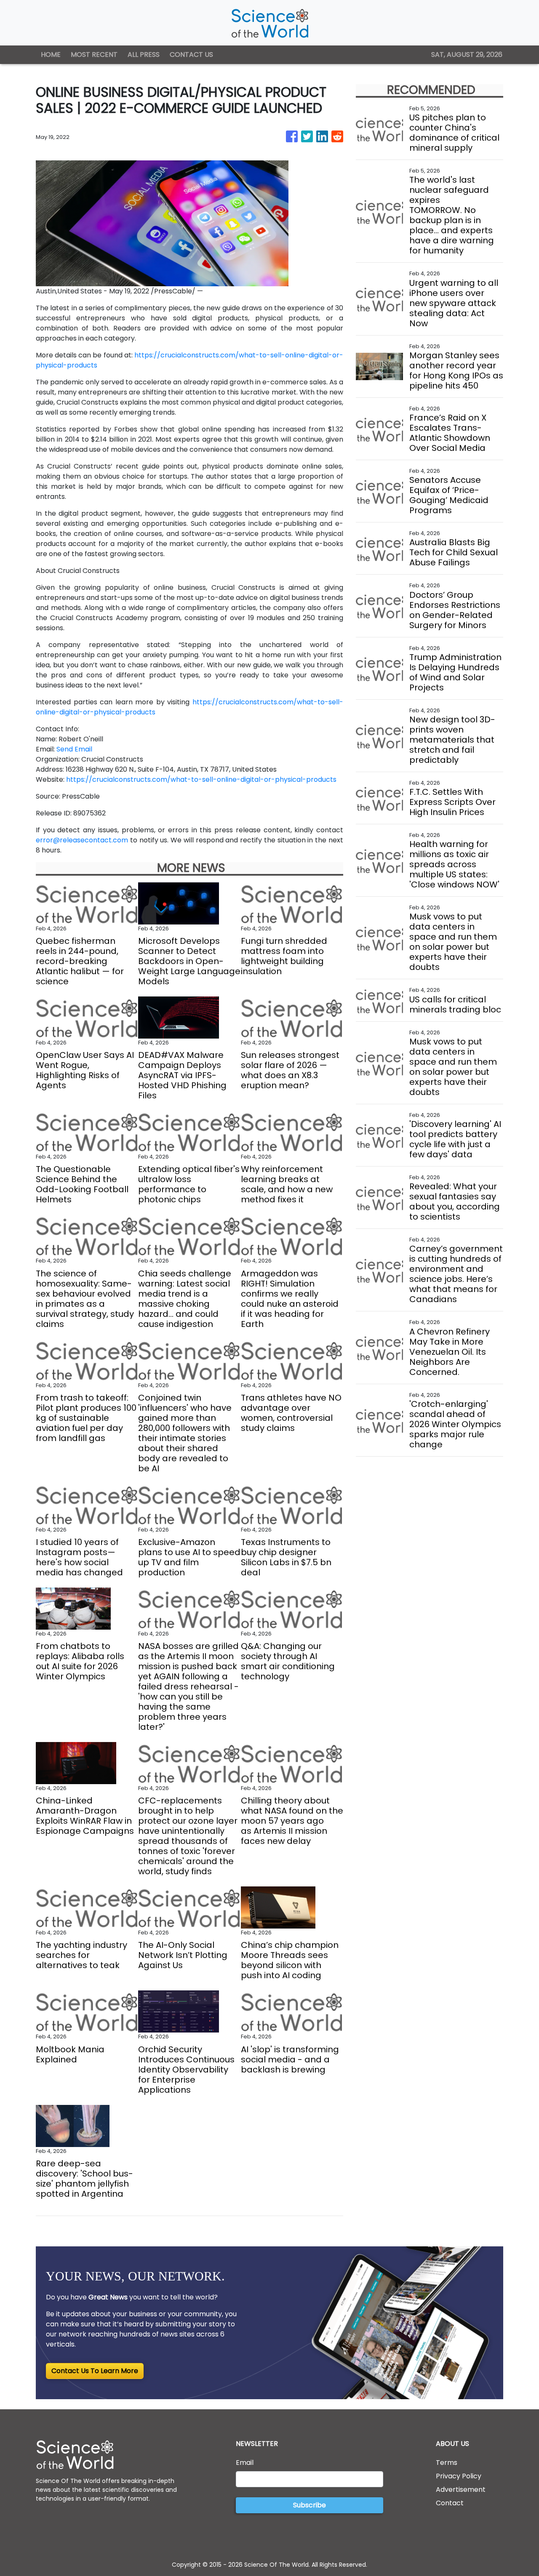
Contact (450, 2503)
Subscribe (310, 2505)
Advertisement (461, 2489)
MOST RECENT (94, 55)
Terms (447, 2463)
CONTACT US (191, 55)
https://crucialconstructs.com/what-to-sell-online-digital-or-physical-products (201, 779)
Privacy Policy (459, 2476)
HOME (51, 55)
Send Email (74, 749)
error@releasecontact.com (82, 840)
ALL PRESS (144, 55)
